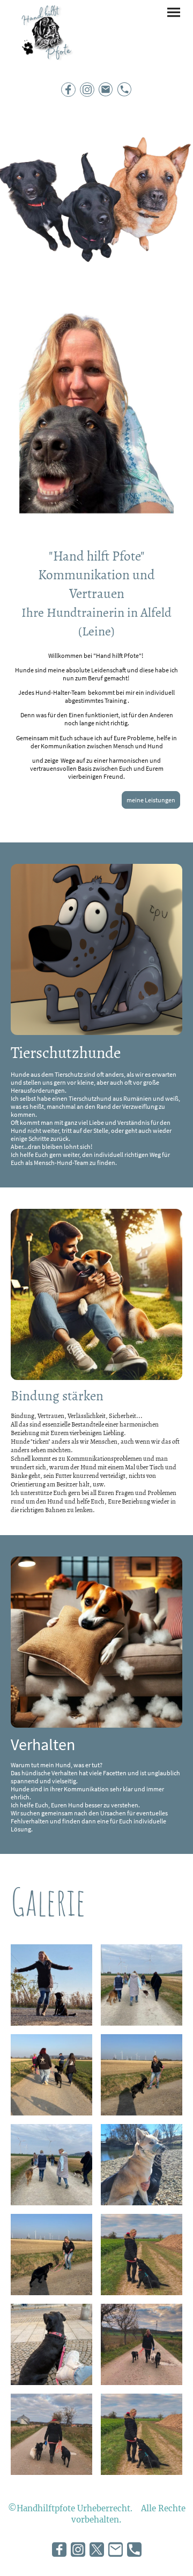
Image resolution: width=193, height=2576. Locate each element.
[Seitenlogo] (45, 38)
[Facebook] (68, 90)
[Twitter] (97, 2550)
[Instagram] (87, 90)
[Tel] (125, 90)
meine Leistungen (151, 800)
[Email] (106, 90)
